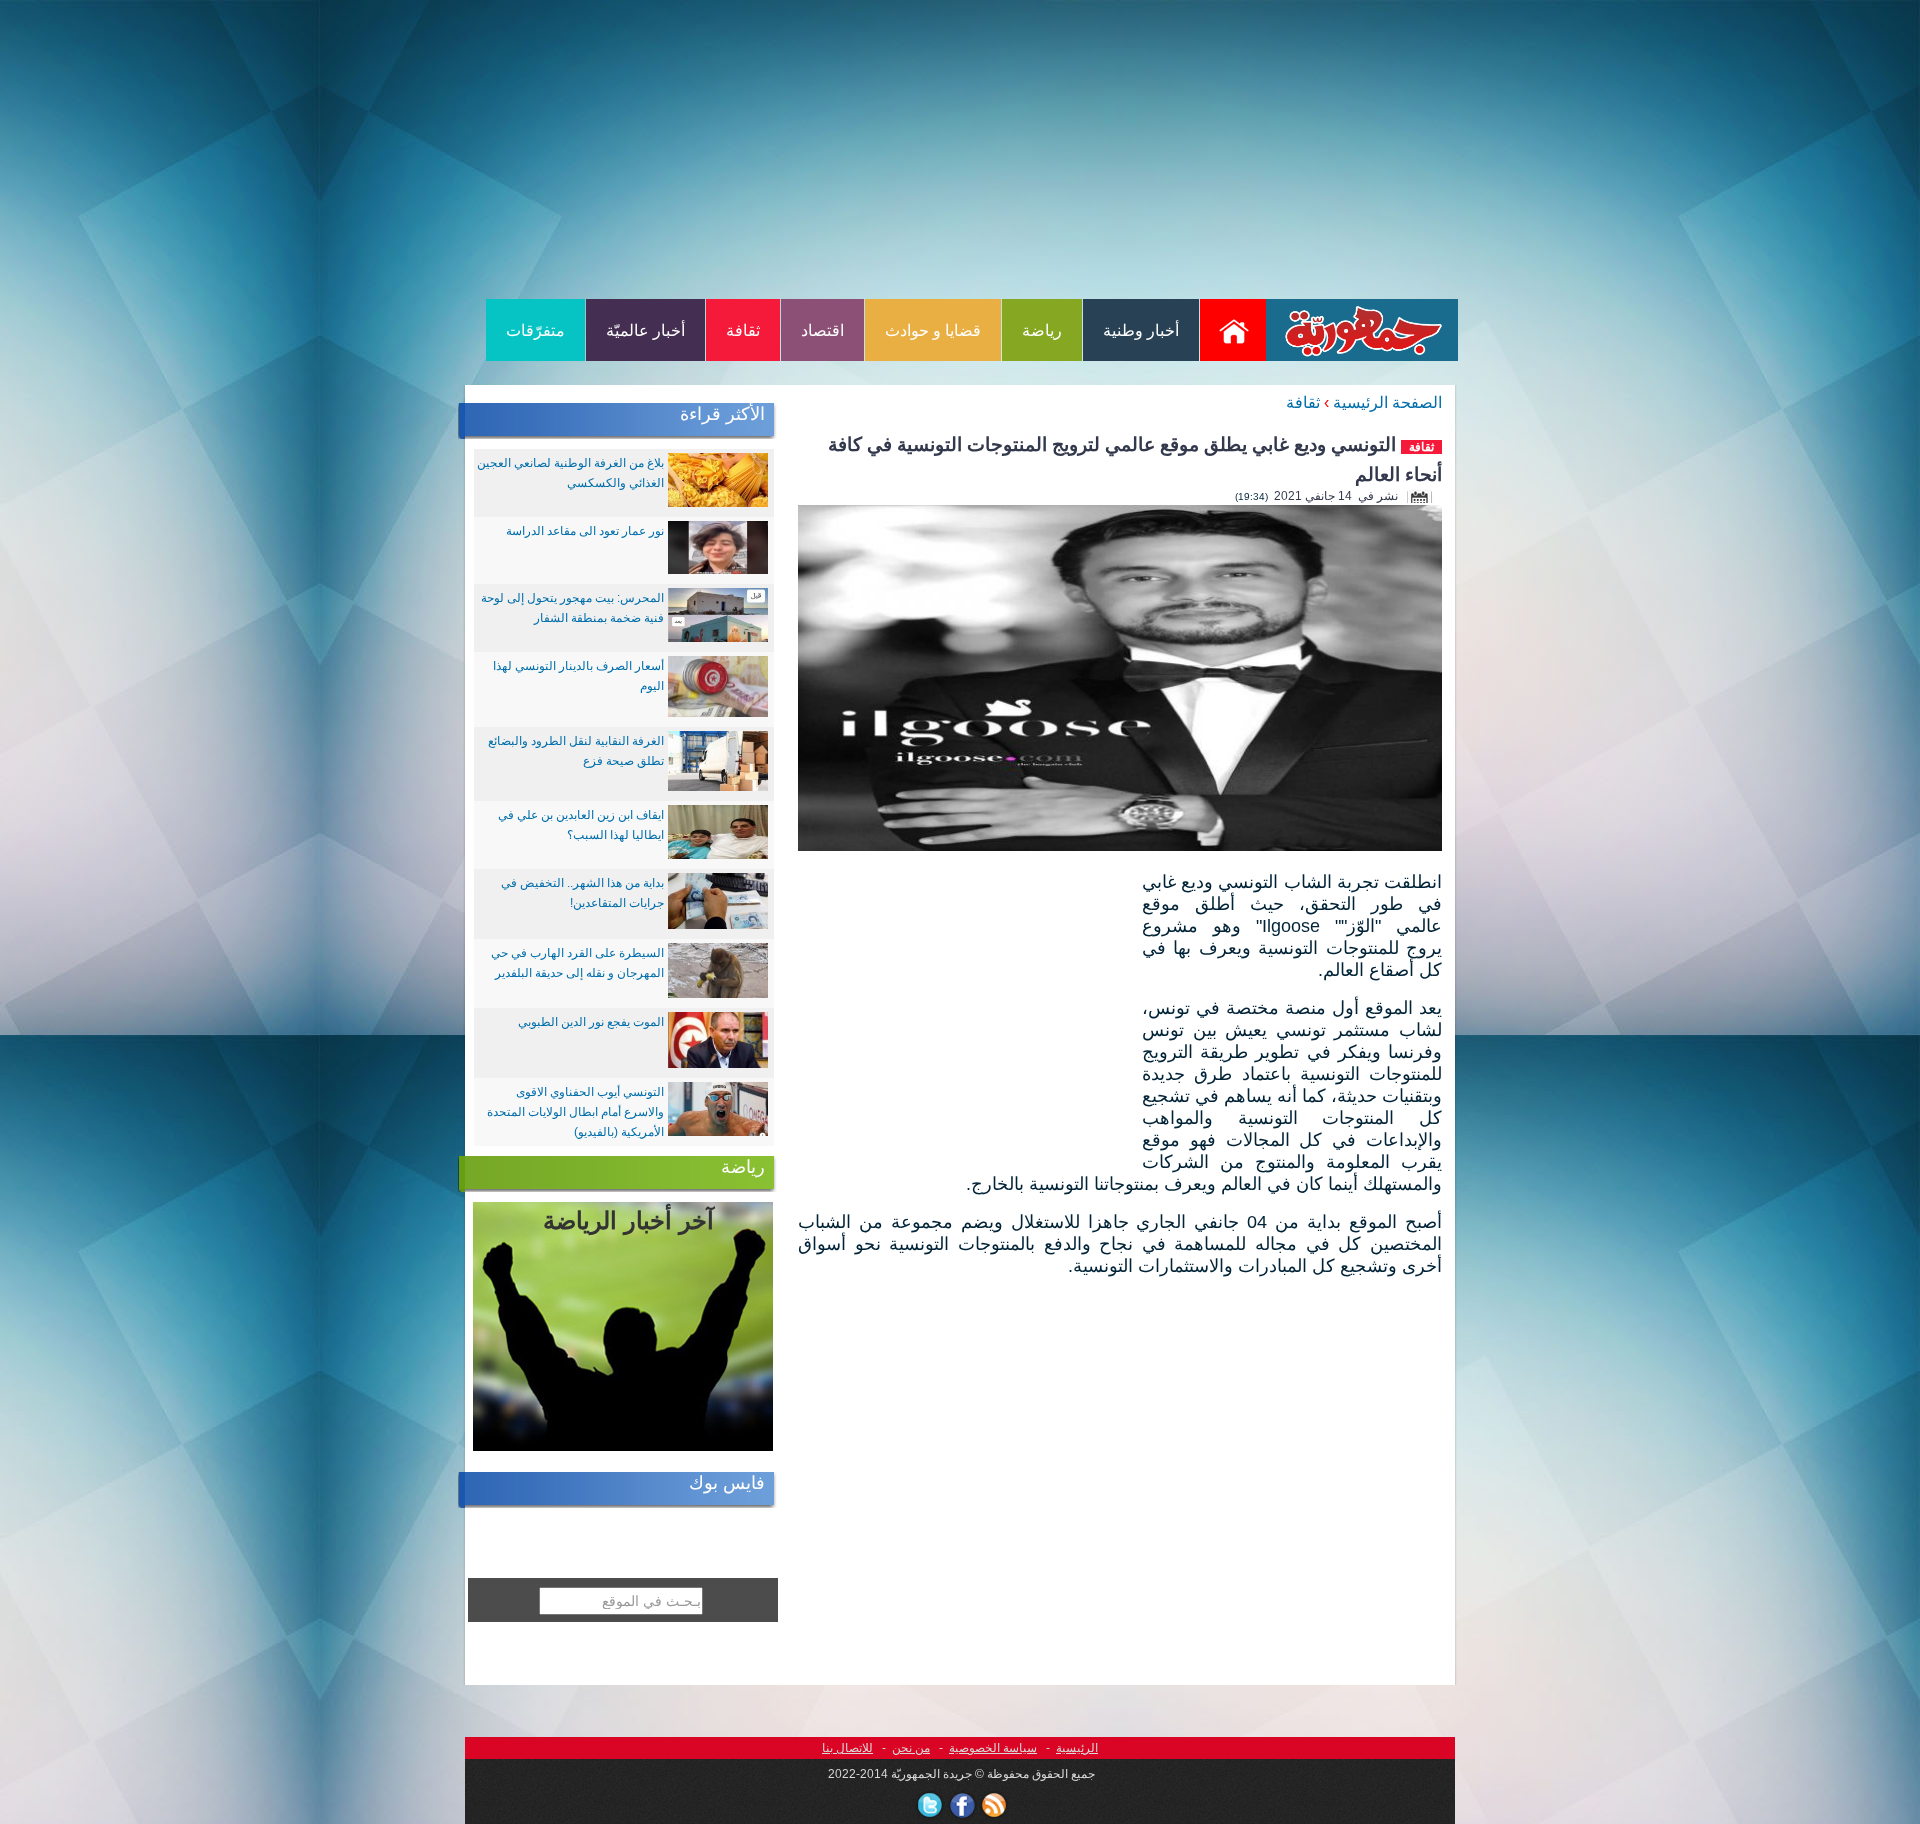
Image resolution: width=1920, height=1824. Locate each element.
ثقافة (743, 330)
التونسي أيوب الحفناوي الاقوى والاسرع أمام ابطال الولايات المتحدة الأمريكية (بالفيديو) (575, 1112)
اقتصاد (822, 330)
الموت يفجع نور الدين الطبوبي (591, 1022)
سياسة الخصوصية (993, 1748)
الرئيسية (1077, 1748)
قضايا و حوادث (933, 330)
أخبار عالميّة (645, 330)
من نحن (911, 1748)
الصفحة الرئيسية (1387, 402)
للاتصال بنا (847, 1748)
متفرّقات (535, 330)
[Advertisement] (960, 148)
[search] (527, 1635)
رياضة (1042, 330)
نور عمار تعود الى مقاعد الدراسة (585, 531)
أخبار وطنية (1141, 330)
